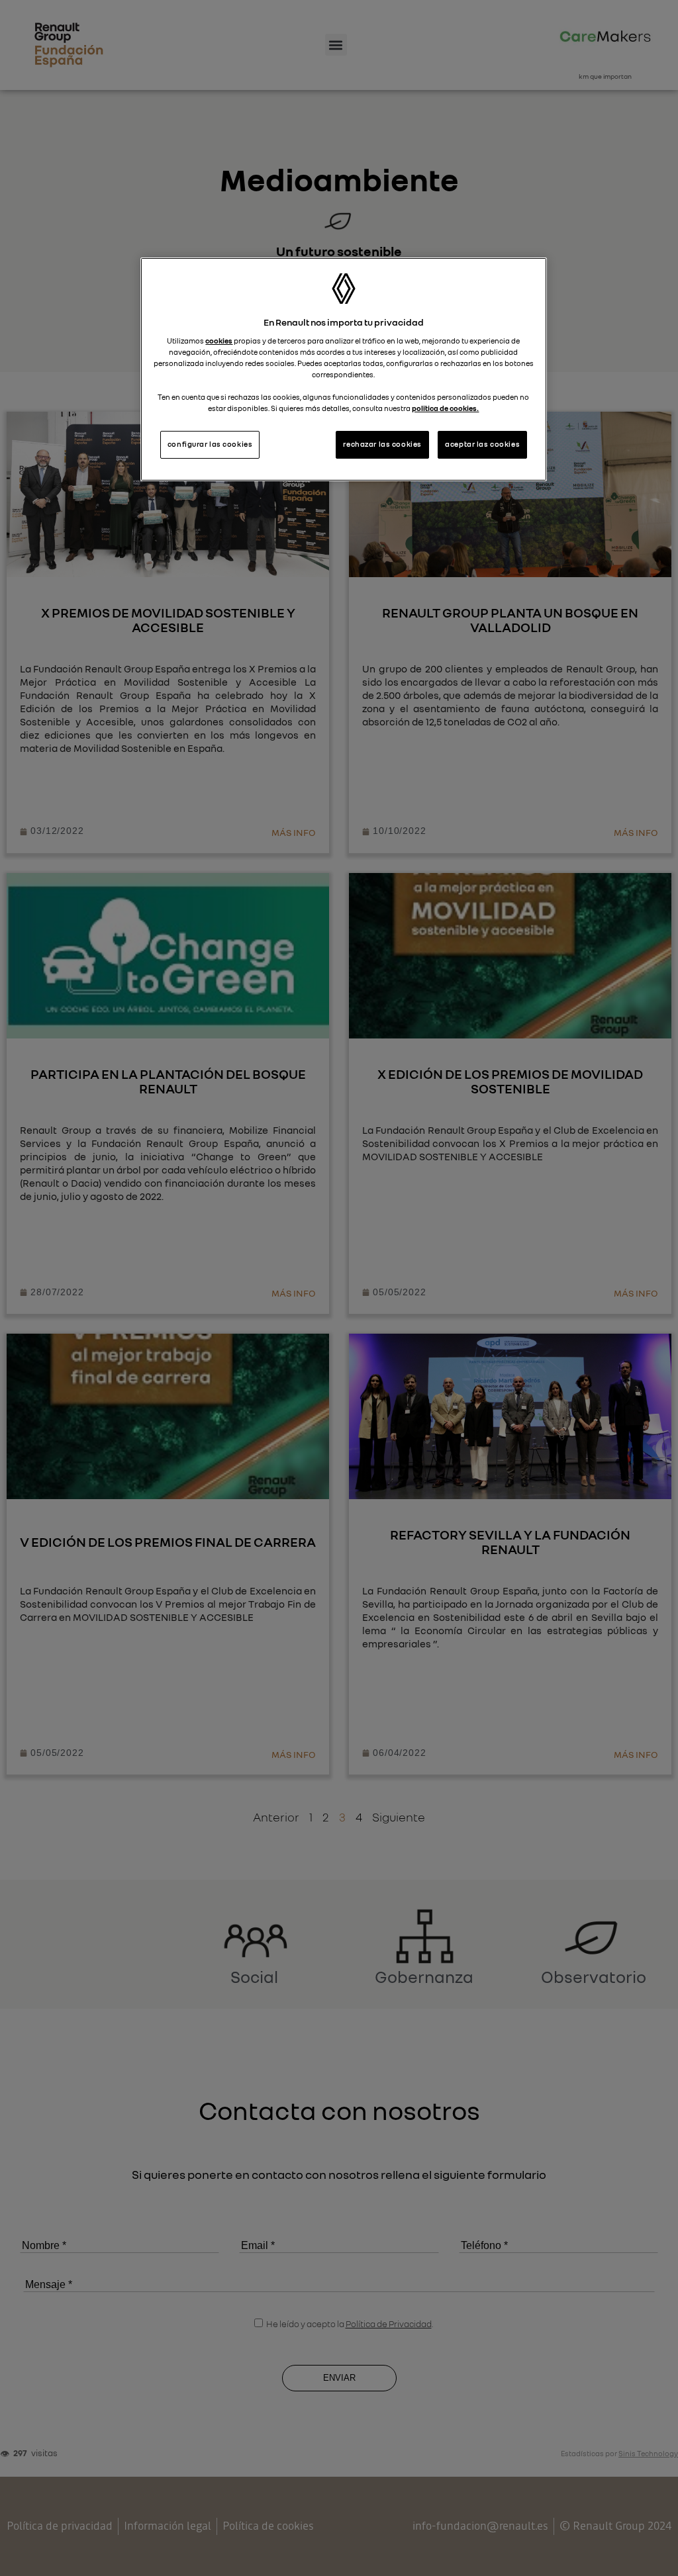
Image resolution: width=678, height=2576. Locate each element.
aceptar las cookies (482, 444)
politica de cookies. (445, 408)
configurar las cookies (210, 444)
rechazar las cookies (382, 444)
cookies (219, 341)
